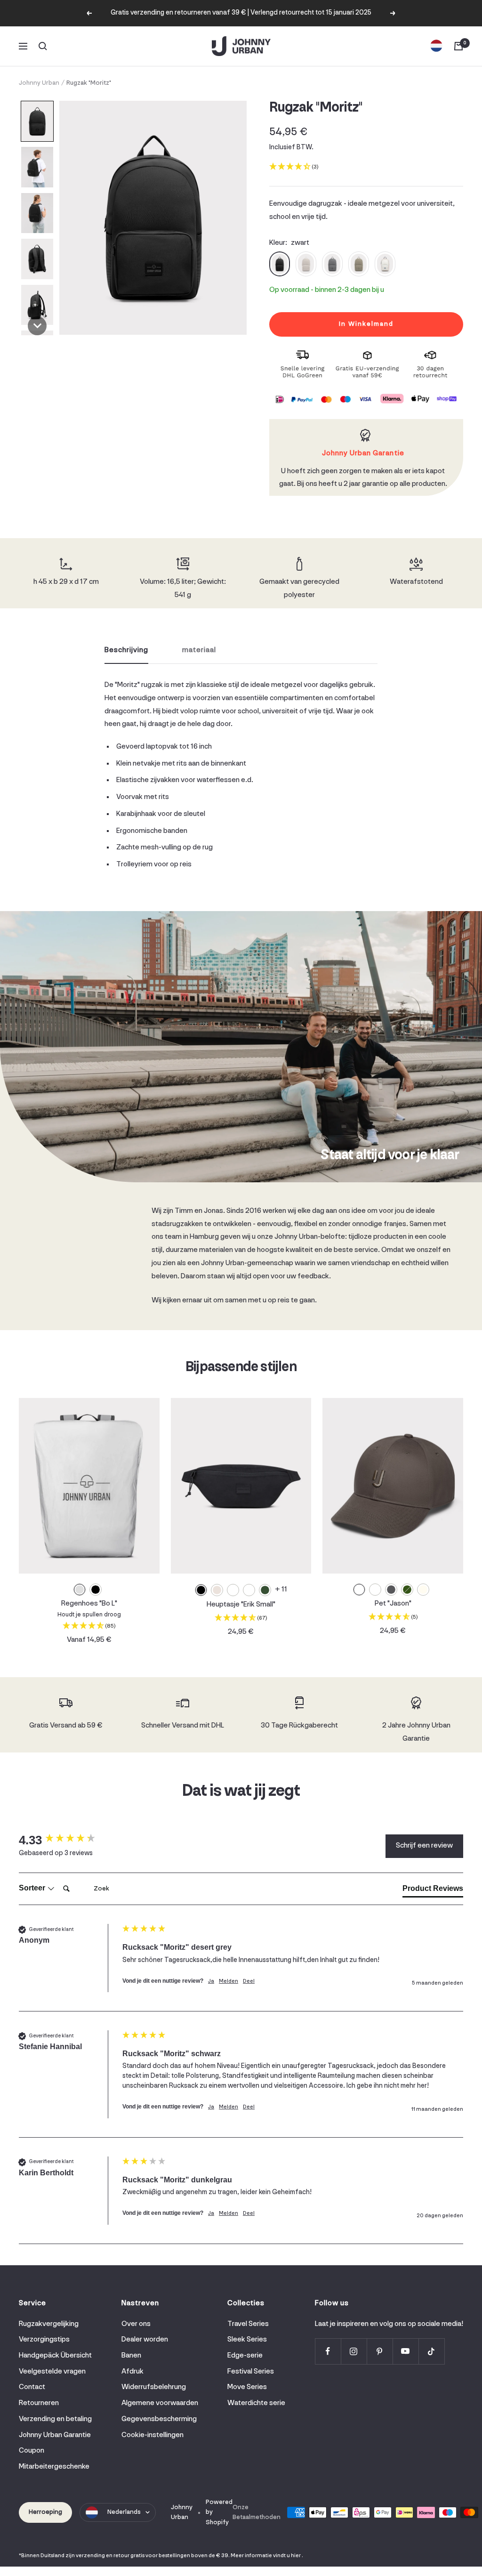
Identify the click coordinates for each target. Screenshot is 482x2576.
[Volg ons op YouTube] (406, 2351)
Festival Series (251, 2372)
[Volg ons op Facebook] (328, 2351)
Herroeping (45, 2512)
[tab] (433, 1890)
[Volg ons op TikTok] (431, 2351)
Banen (131, 2356)
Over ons (136, 2324)
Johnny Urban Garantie (55, 2435)
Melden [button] (229, 1981)
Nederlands (124, 2512)
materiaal (199, 650)
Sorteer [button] (33, 1888)
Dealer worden (145, 2340)
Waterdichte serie (256, 2403)
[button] (37, 121)
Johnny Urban (39, 83)
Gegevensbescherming (159, 2419)
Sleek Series (247, 2340)
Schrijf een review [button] (424, 1846)
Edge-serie (245, 2356)
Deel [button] (249, 1981)
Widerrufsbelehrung (154, 2387)
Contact (32, 2387)
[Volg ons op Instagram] (354, 2351)
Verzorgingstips (44, 2340)
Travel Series (248, 2324)
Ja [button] (211, 1981)
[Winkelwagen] (458, 46)
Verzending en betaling (55, 2419)
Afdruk (133, 2372)
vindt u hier (287, 2556)
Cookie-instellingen (153, 2435)
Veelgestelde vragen (52, 2372)
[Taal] (436, 46)
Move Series (247, 2387)
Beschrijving (126, 650)
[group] (68, 1840)
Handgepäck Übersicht (55, 2356)
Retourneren (39, 2403)
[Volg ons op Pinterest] (380, 2351)
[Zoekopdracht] (43, 46)
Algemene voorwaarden (160, 2403)
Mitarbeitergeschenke (54, 2467)
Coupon (32, 2451)
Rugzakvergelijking (49, 2324)
